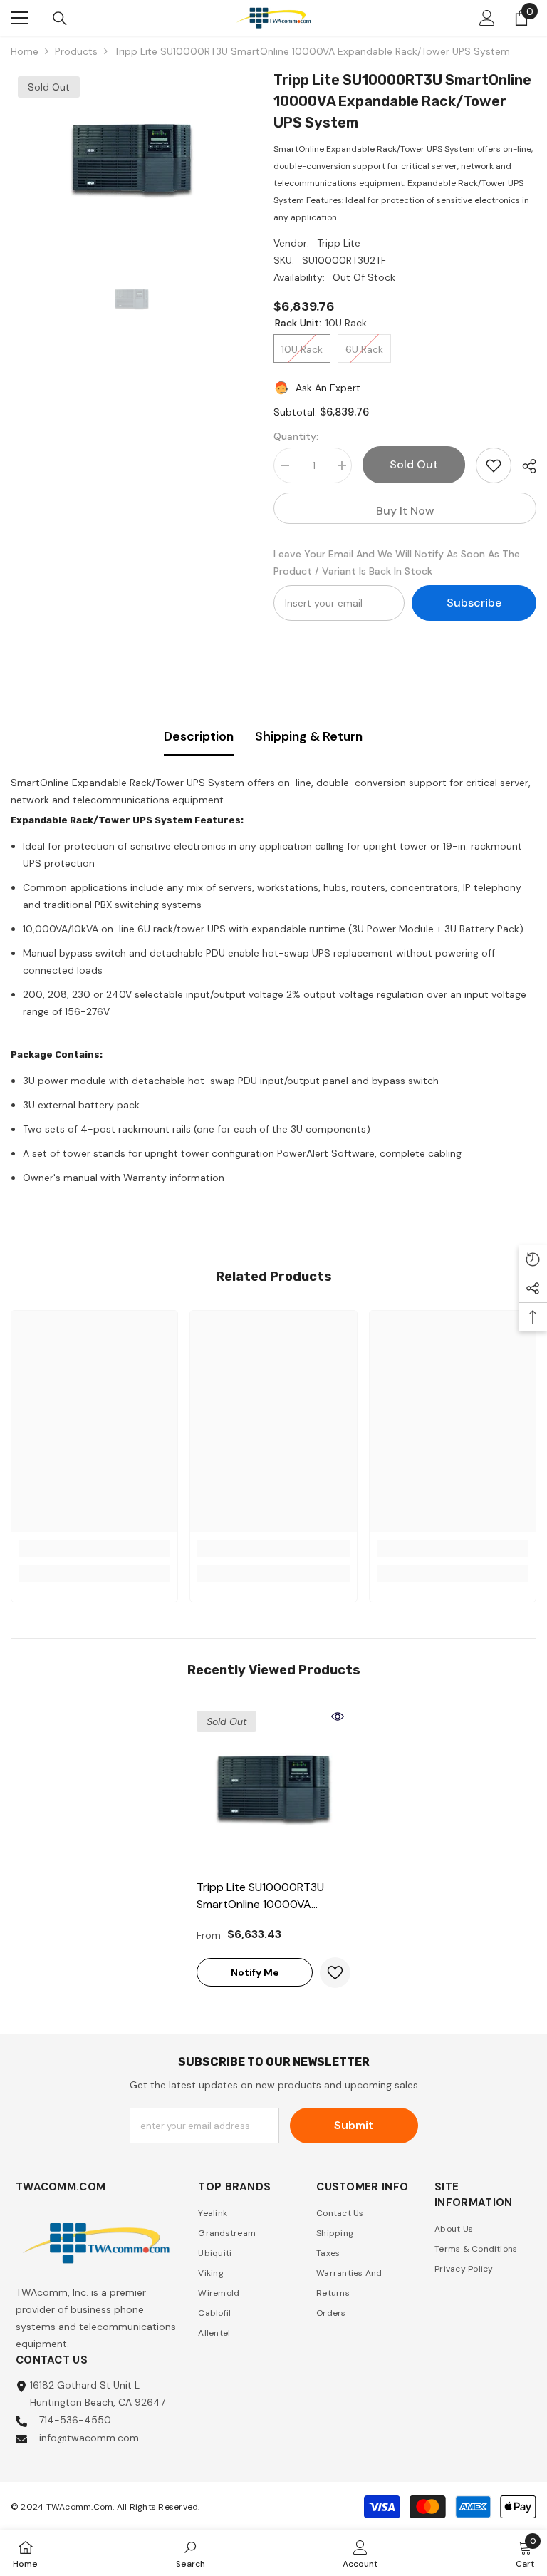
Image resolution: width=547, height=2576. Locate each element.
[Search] (60, 19)
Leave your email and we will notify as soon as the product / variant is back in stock (397, 562)
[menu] (19, 18)
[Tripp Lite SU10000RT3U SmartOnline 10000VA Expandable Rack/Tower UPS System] (273, 1788)
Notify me (255, 1972)
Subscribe (474, 603)
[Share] (524, 466)
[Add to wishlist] (494, 465)
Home (25, 51)
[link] (94, 1548)
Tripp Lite (339, 243)
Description (199, 736)
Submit (354, 2125)
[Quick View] (338, 1716)
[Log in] (487, 18)
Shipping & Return (309, 736)
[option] (131, 158)
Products (76, 51)
